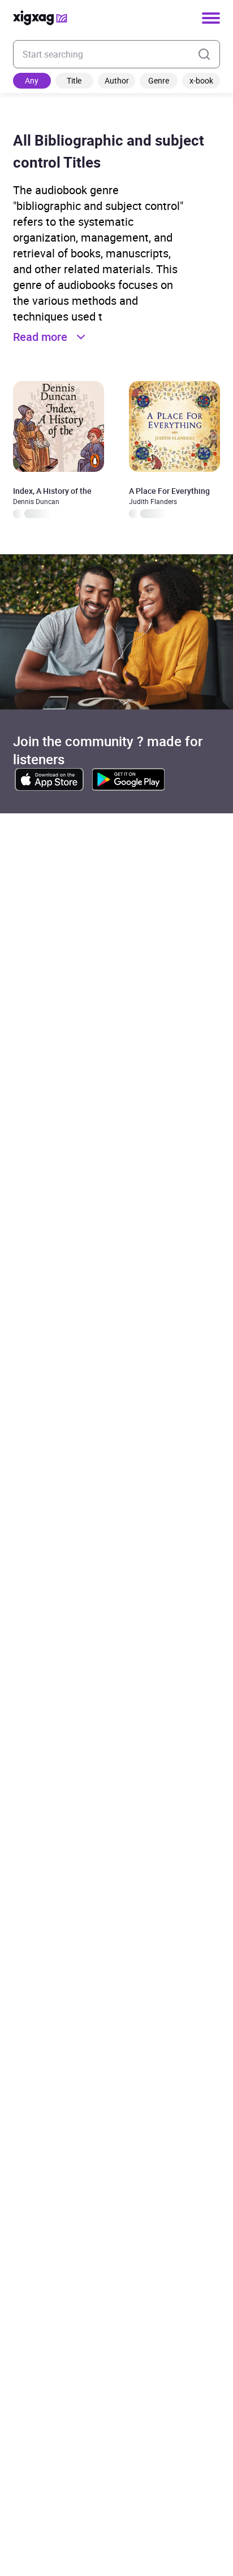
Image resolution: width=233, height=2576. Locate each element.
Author (117, 80)
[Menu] (211, 18)
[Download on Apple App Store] (49, 779)
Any (32, 80)
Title (74, 80)
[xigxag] (40, 18)
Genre (159, 80)
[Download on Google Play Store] (128, 779)
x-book (201, 80)
